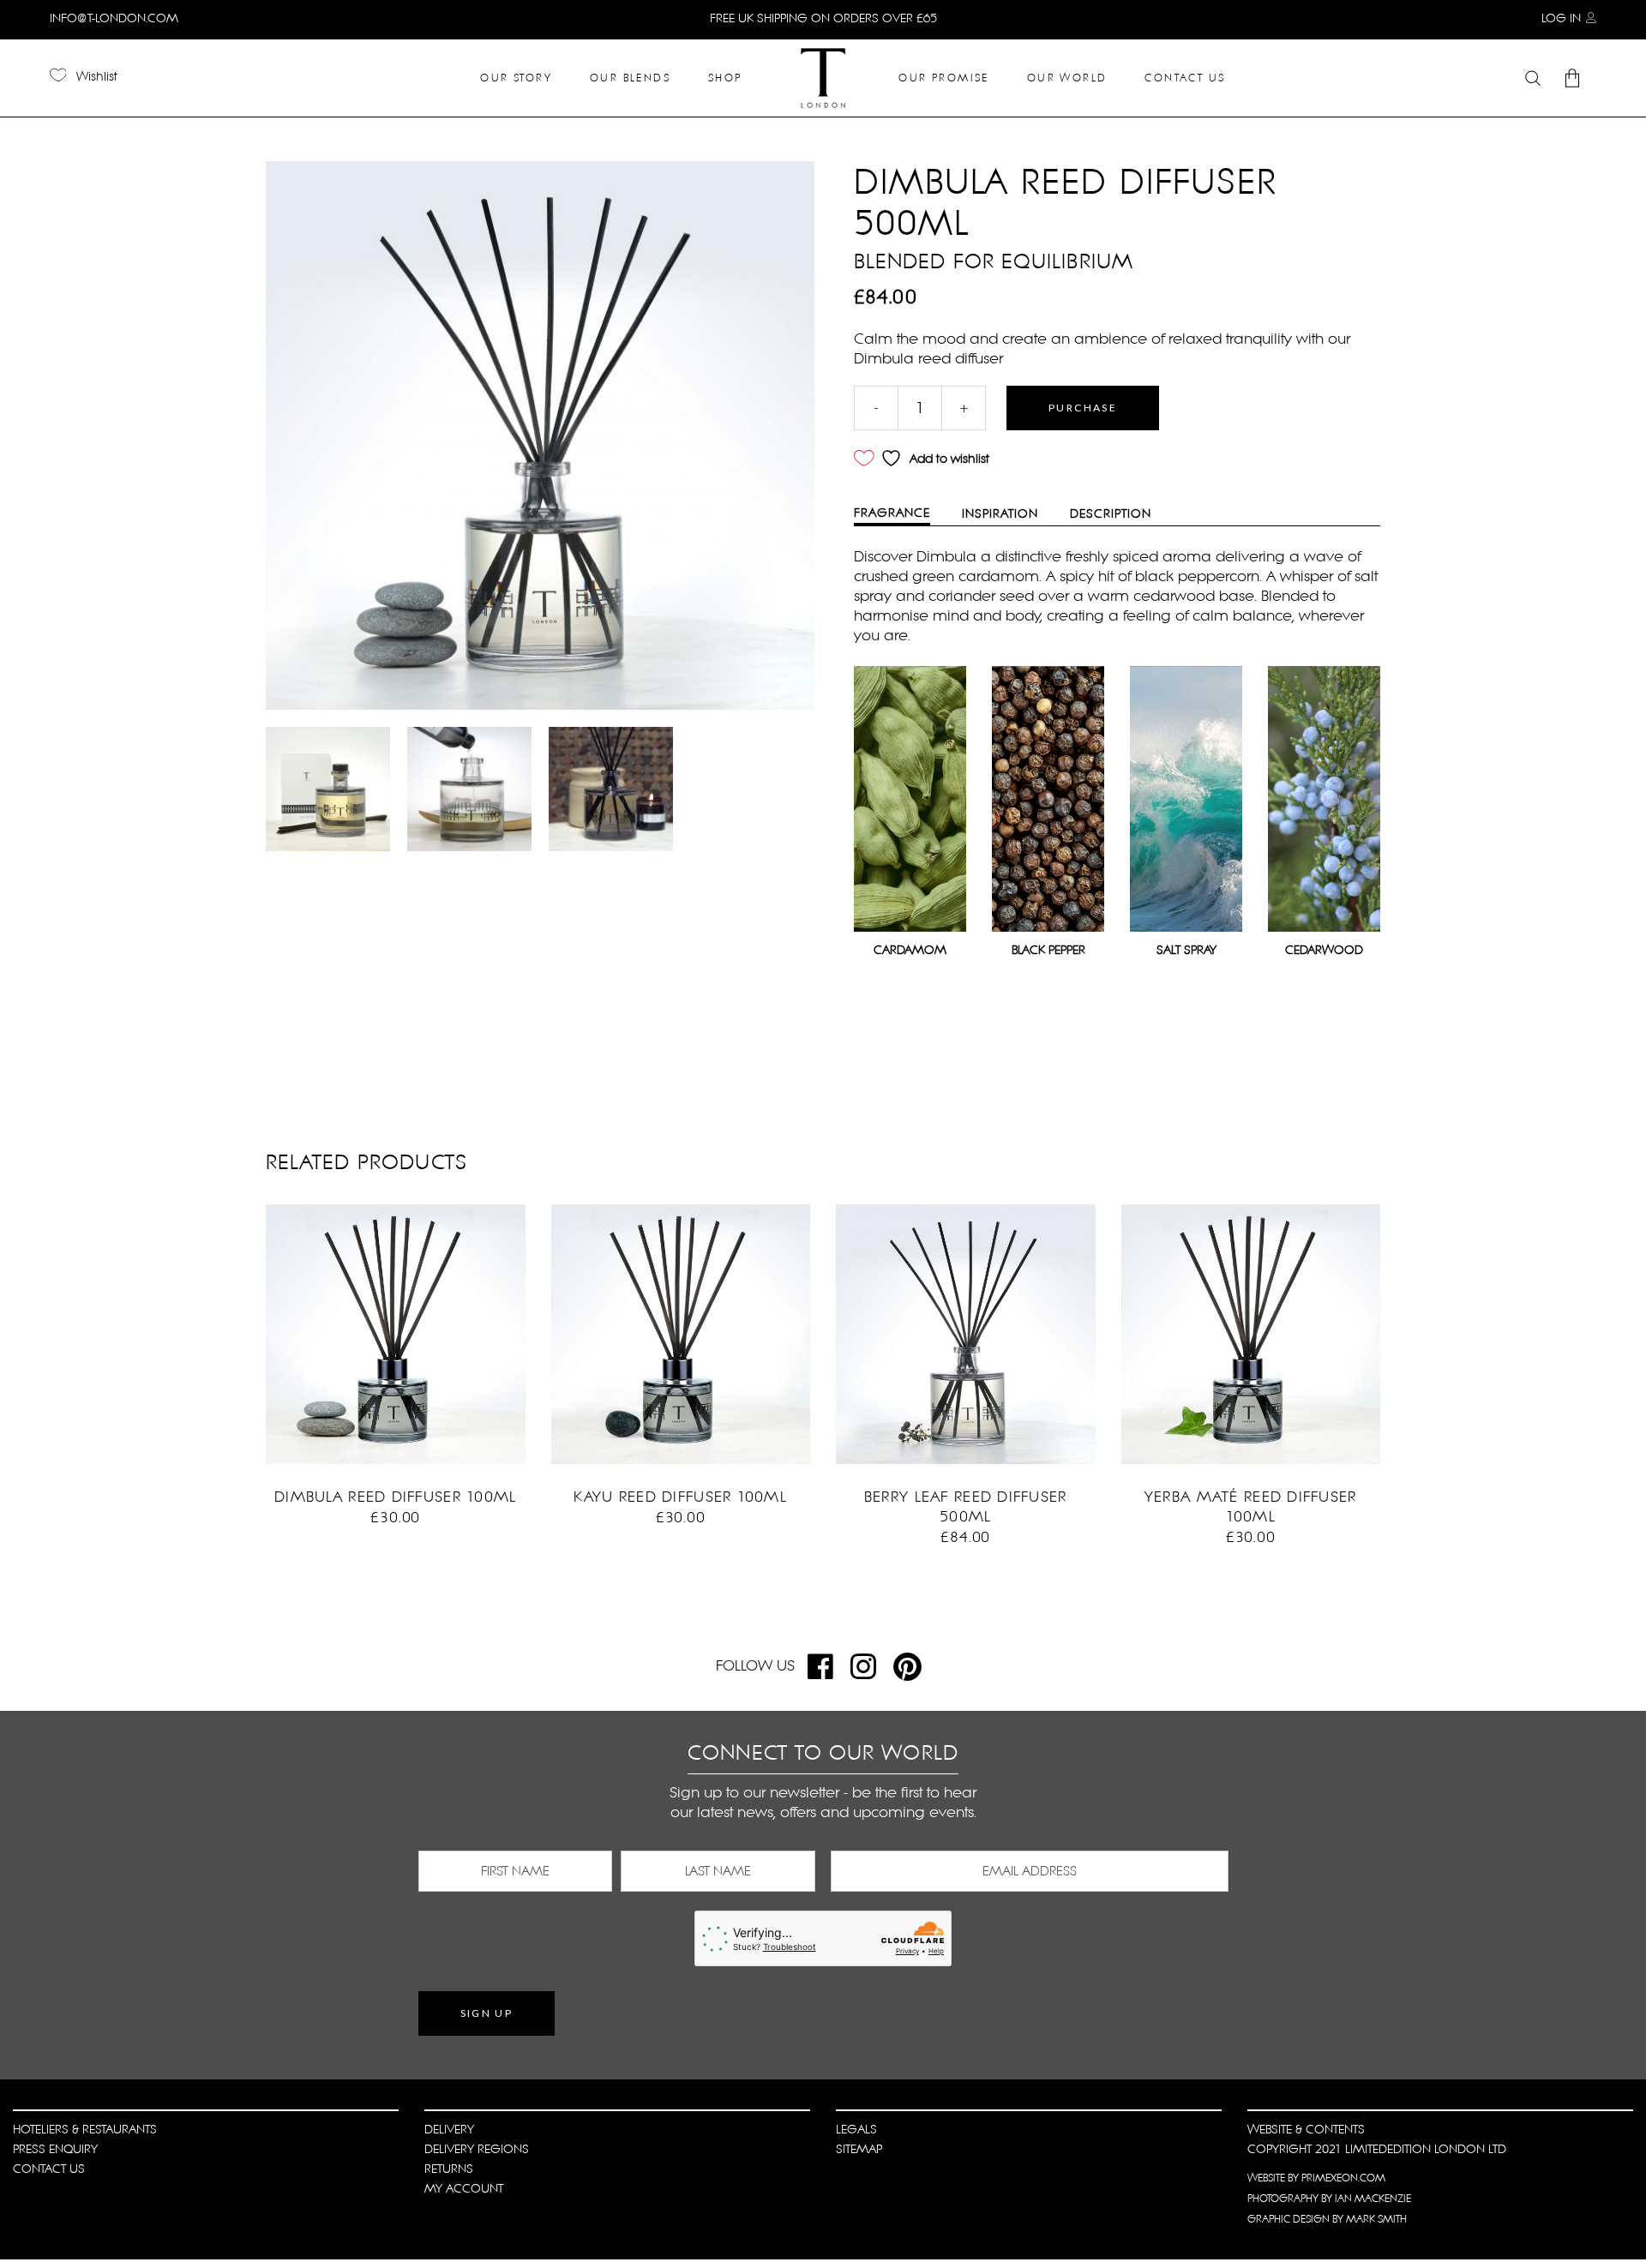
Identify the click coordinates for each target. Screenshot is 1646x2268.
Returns (449, 2169)
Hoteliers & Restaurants (85, 2129)
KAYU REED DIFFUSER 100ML (680, 1497)
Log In (1561, 18)
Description (1111, 513)
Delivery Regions (477, 2149)
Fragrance (892, 513)
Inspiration (1000, 513)
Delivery (449, 2129)
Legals (856, 2129)
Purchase (1083, 408)
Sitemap (859, 2149)
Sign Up (487, 2013)
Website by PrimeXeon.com (1316, 2178)
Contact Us (49, 2169)
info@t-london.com (114, 18)
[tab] (905, 514)
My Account (464, 2188)
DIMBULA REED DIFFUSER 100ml (395, 1497)
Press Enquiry (55, 2149)
